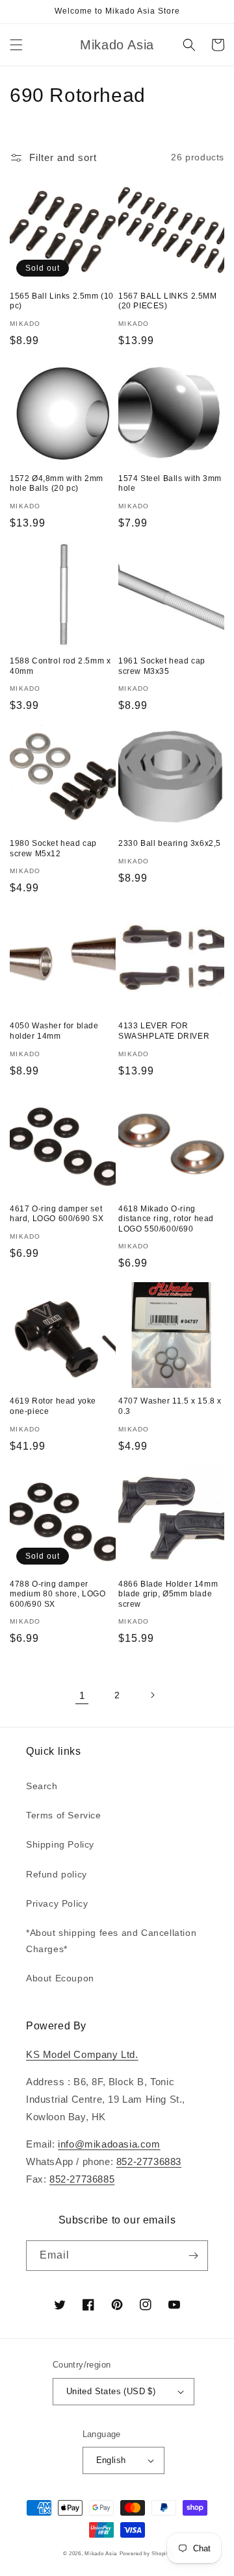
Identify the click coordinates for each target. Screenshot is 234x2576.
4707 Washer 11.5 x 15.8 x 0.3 (170, 1406)
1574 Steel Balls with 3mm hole (170, 484)
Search (42, 1786)
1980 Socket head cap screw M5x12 (53, 848)
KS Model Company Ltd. (82, 2054)
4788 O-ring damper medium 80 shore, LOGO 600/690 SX (58, 1594)
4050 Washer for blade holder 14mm (54, 1031)
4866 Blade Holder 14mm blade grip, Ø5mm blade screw (168, 1594)
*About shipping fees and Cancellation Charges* (111, 1941)
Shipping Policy (60, 1844)
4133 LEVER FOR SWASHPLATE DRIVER (164, 1031)
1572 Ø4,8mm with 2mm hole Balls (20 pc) (57, 484)
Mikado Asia (101, 2553)
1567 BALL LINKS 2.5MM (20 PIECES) (168, 301)
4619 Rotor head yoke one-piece (53, 1406)
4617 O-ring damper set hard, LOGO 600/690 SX (57, 1214)
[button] (16, 45)
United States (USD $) (111, 2391)
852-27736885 (82, 2179)
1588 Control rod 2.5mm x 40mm (60, 666)
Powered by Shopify (146, 2553)
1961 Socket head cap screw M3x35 (162, 666)
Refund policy (57, 1874)
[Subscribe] (193, 2256)
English (111, 2460)
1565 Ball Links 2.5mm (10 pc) (62, 301)
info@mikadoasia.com (109, 2144)
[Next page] (152, 1695)
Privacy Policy (57, 1903)
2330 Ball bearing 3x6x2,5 (170, 843)
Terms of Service (64, 1815)
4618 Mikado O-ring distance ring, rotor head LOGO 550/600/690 (166, 1219)
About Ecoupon (60, 1978)
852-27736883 (149, 2161)
